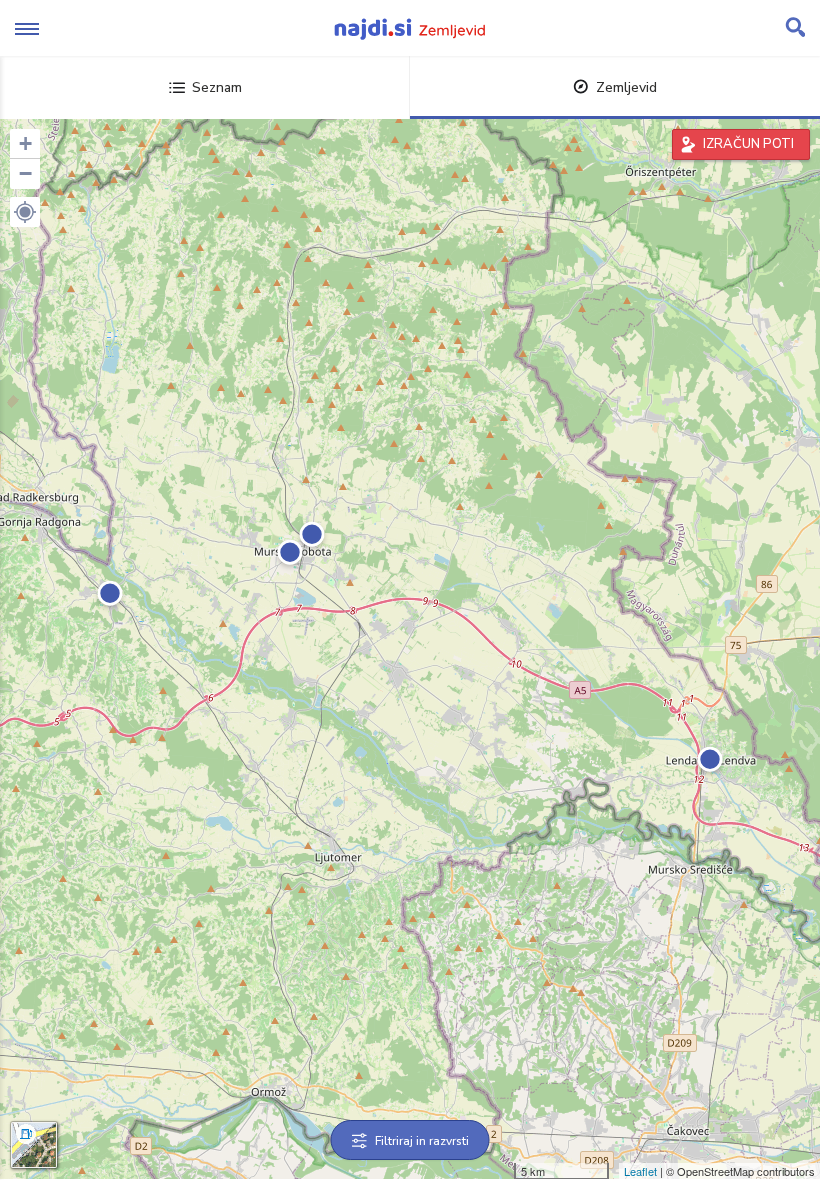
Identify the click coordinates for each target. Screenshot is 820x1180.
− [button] (25, 173)
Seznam (217, 87)
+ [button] (25, 143)
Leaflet (640, 1171)
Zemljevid (626, 87)
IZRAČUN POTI (748, 144)
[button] (25, 212)
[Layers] (34, 1145)
